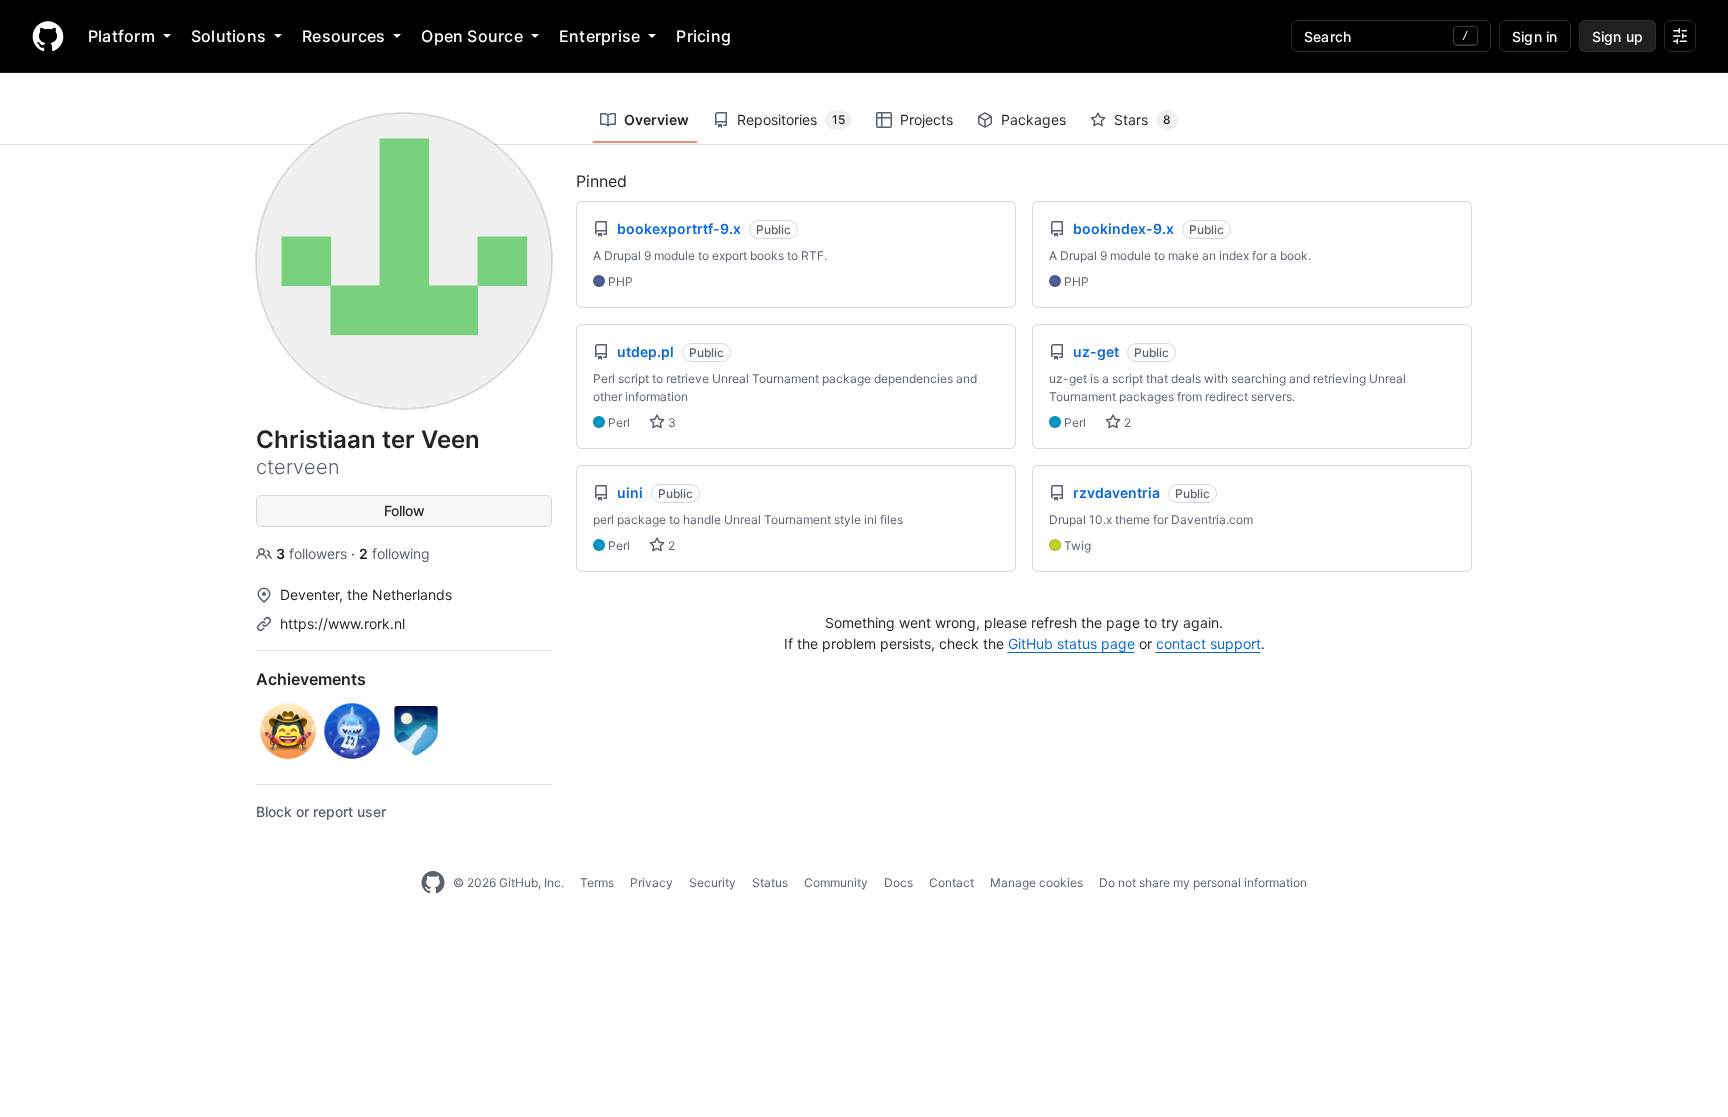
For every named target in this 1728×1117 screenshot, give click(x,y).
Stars (1142, 119)
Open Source (472, 36)
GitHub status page (1071, 643)
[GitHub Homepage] (433, 883)
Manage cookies (1036, 882)
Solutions (228, 36)
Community (836, 882)
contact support (1208, 643)
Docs (898, 882)
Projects (926, 119)
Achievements (311, 679)
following (394, 553)
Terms (597, 882)
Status (770, 882)
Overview (656, 119)
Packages (1033, 119)
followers (313, 553)
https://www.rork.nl (342, 623)
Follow (404, 510)
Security (712, 882)
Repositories (791, 119)
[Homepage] (48, 36)
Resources (343, 36)
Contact (951, 882)
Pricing (703, 36)
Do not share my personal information (1203, 882)
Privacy (651, 882)
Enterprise (599, 36)
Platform (121, 36)
